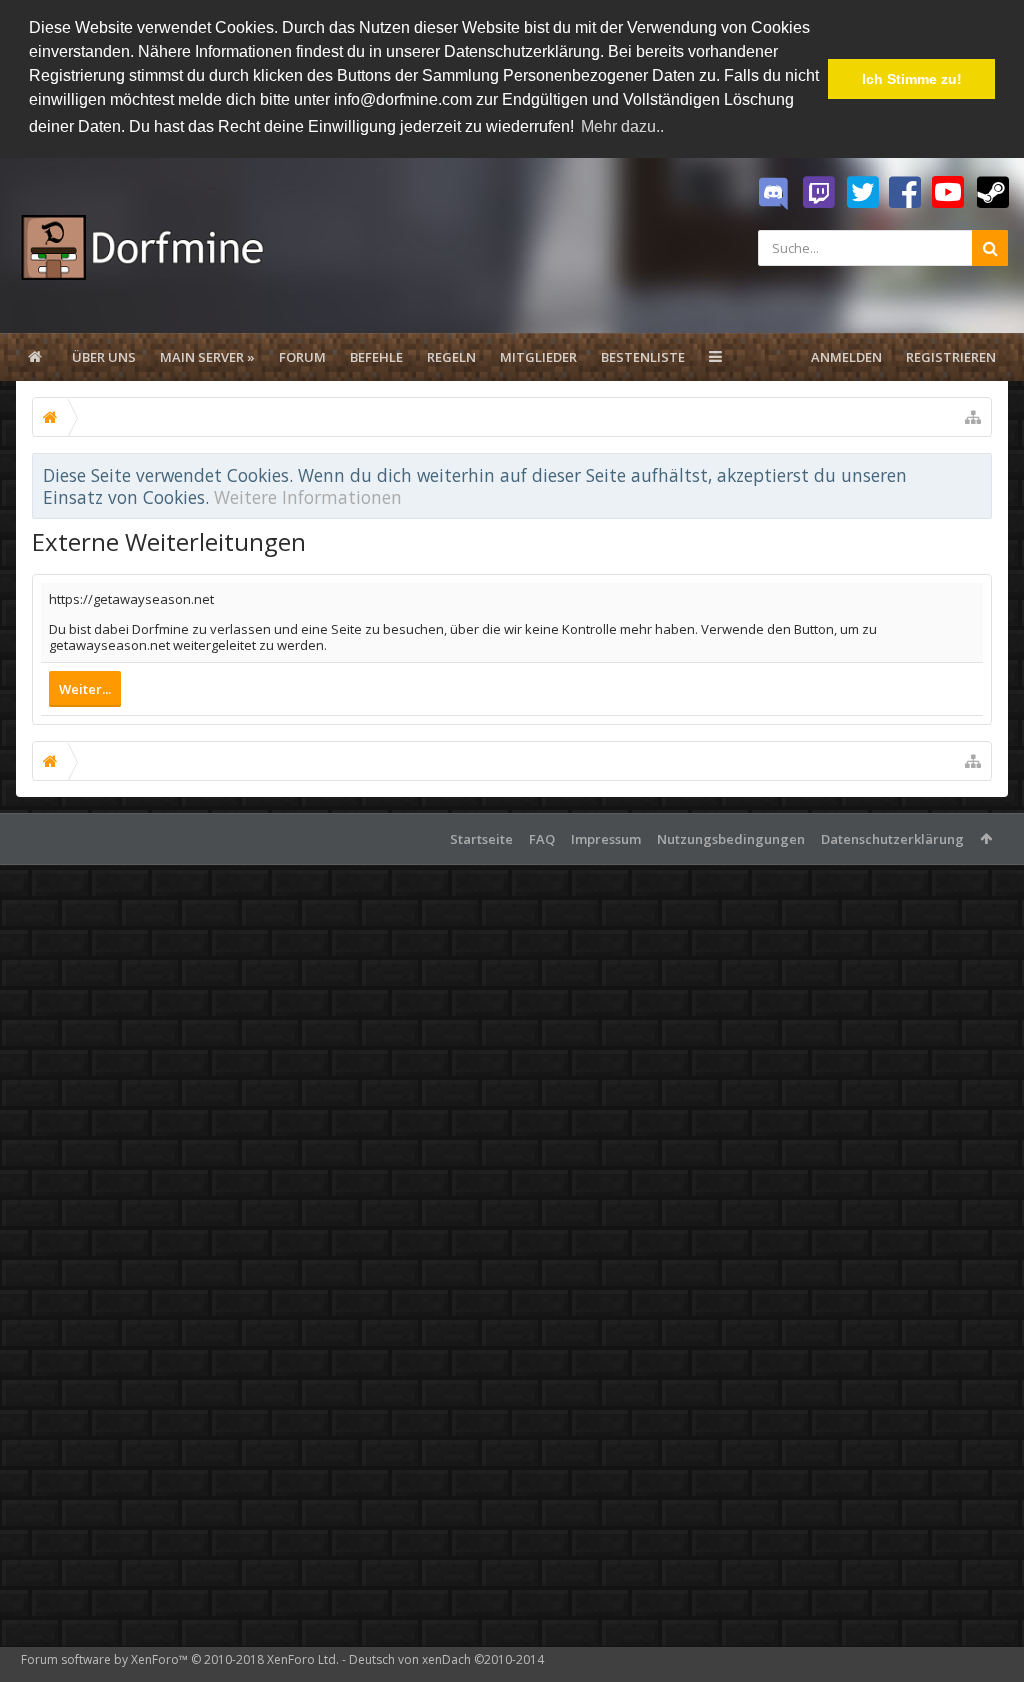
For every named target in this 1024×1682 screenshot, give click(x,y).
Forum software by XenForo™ (180, 1659)
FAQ (542, 839)
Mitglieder (538, 357)
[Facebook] (905, 193)
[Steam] (993, 193)
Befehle (376, 357)
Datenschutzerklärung (892, 839)
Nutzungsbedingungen (731, 839)
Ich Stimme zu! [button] (912, 79)
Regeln (451, 357)
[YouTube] (948, 193)
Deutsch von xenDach (446, 1659)
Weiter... (85, 689)
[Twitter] (863, 193)
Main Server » (207, 357)
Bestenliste (643, 357)
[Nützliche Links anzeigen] (973, 417)
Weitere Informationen (308, 497)
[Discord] (773, 194)
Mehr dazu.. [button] (622, 126)
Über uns (104, 357)
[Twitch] (819, 193)
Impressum (606, 839)
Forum (302, 357)
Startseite (481, 839)
